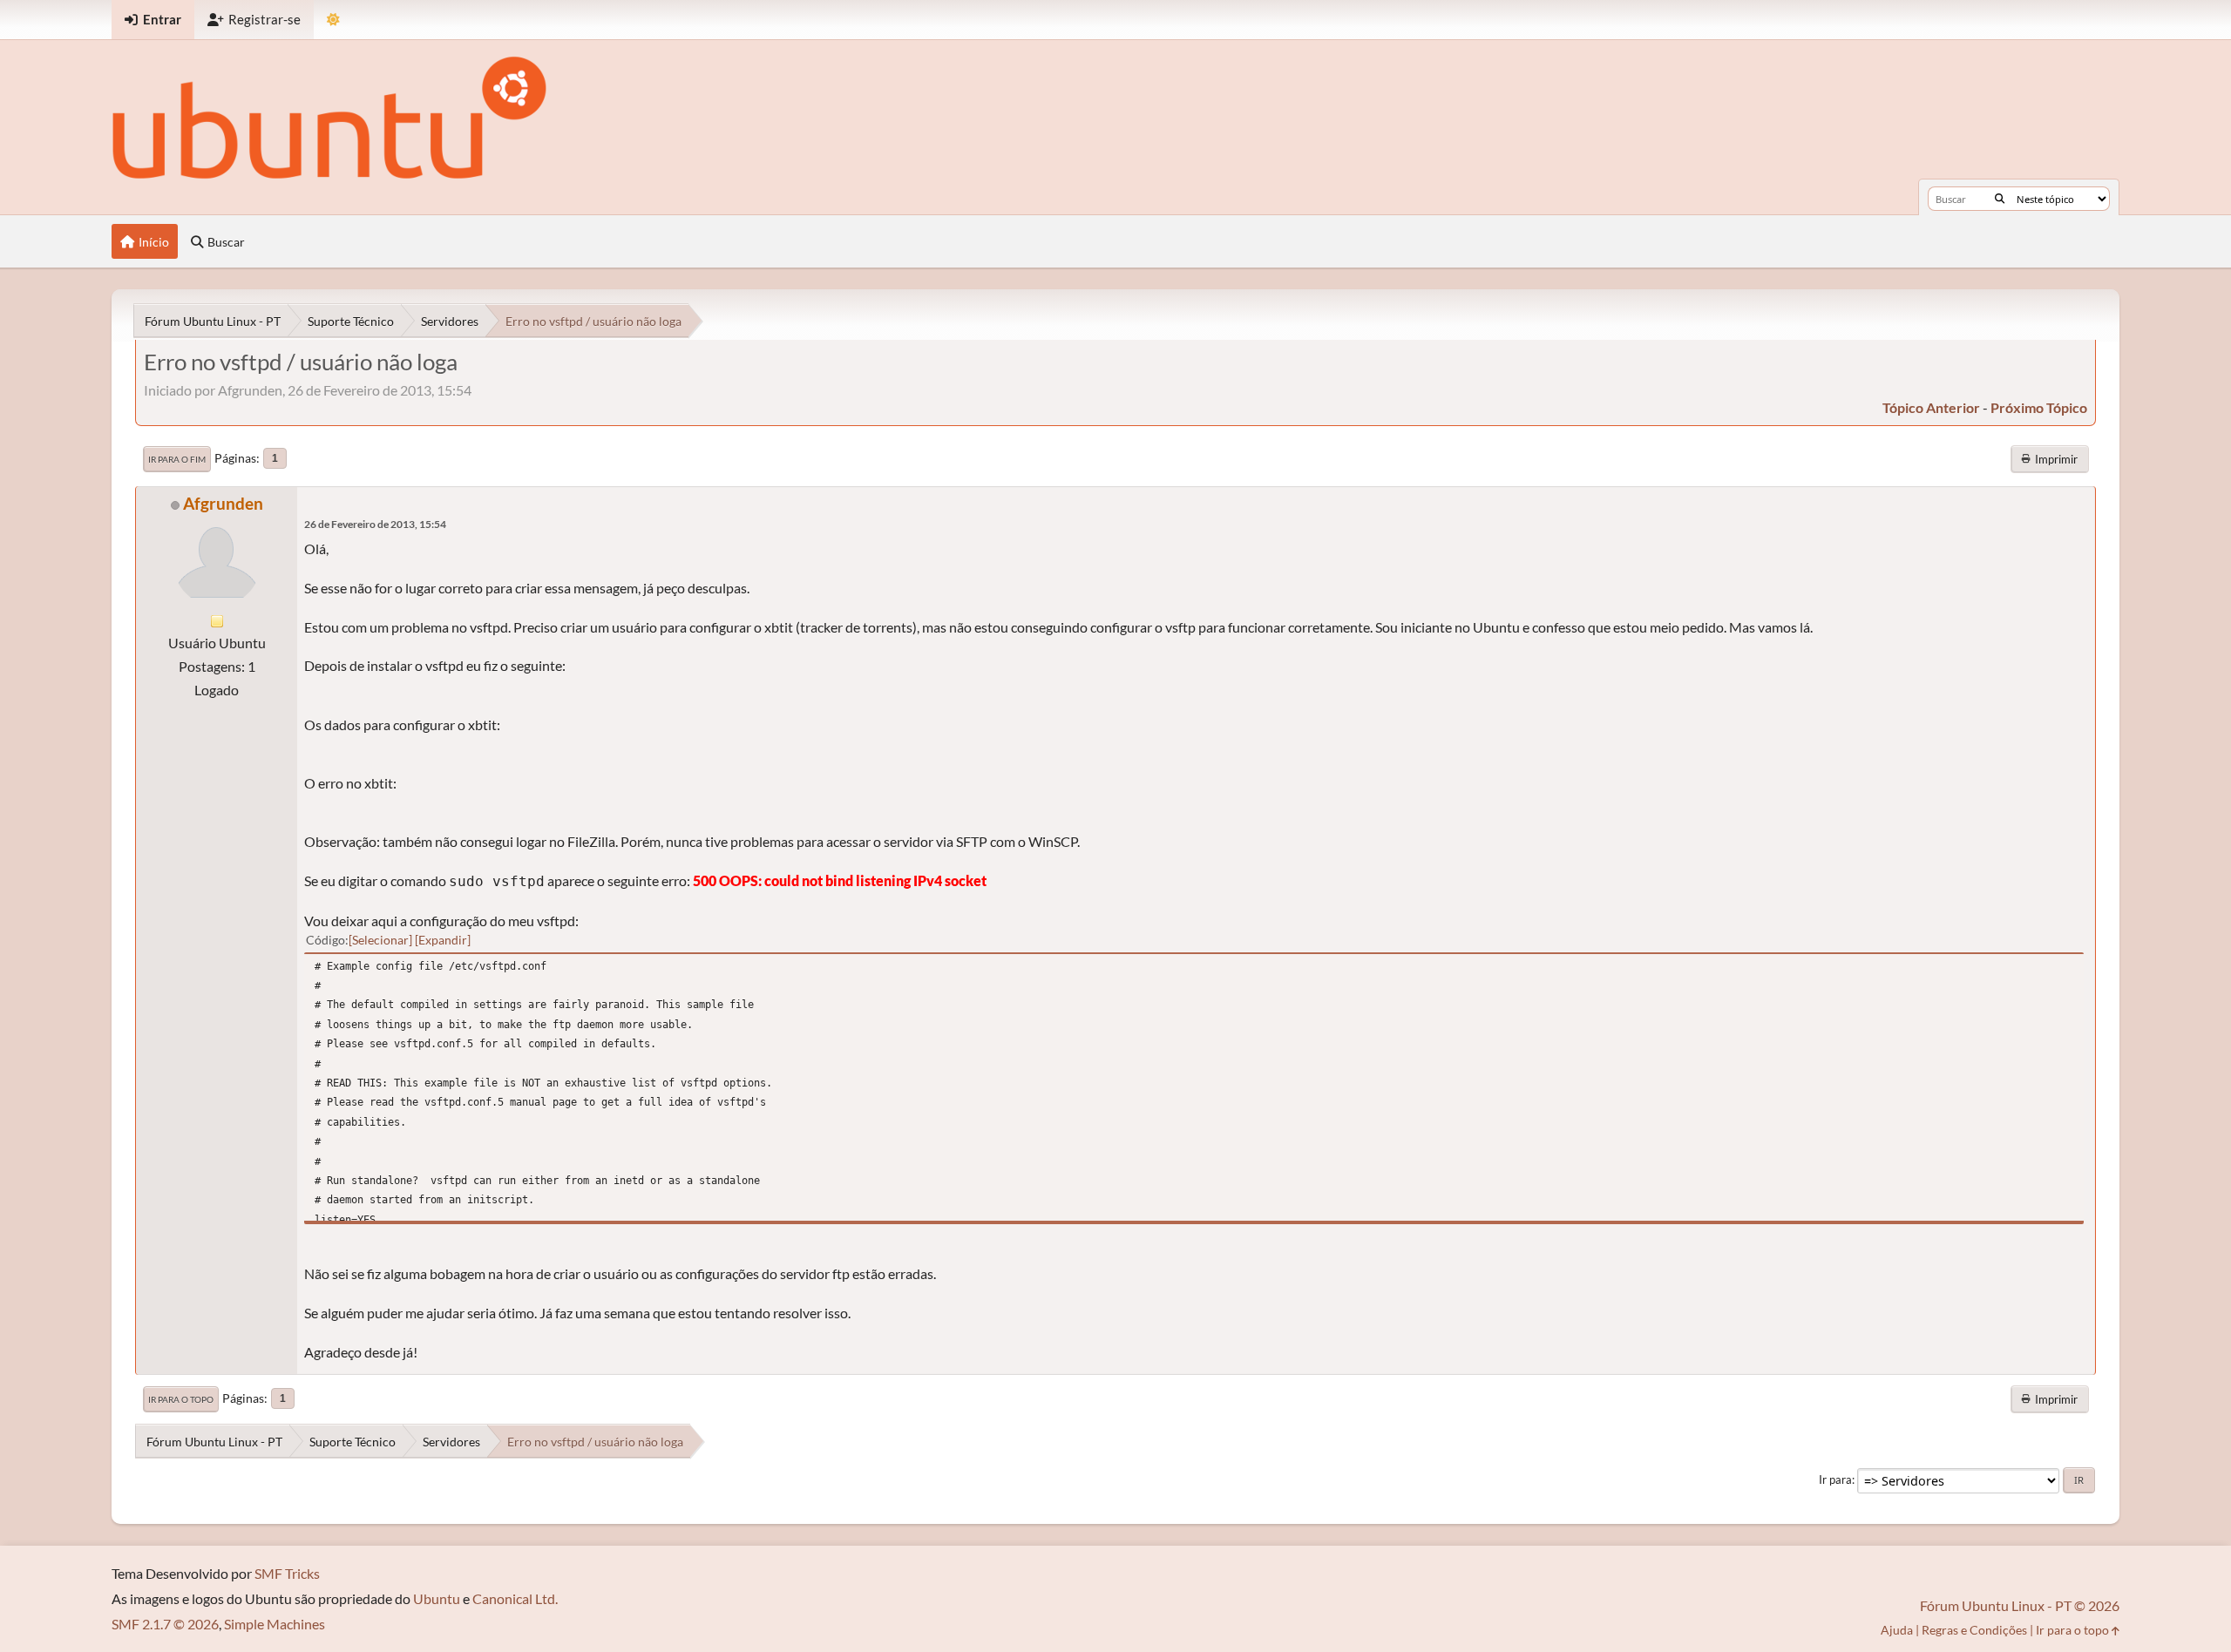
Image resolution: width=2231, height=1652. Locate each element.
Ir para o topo (181, 1399)
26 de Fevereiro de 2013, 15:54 (375, 524)
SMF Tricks (287, 1573)
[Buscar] (2000, 199)
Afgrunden (223, 503)
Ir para (1835, 1479)
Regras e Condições (1974, 1630)
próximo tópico (2039, 407)
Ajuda (1897, 1630)
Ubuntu (437, 1598)
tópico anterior (1931, 407)
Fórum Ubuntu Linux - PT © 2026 (2020, 1605)
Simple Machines (275, 1624)
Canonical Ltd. (515, 1598)
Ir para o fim (177, 459)
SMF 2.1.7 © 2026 (165, 1624)
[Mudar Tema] (333, 20)
